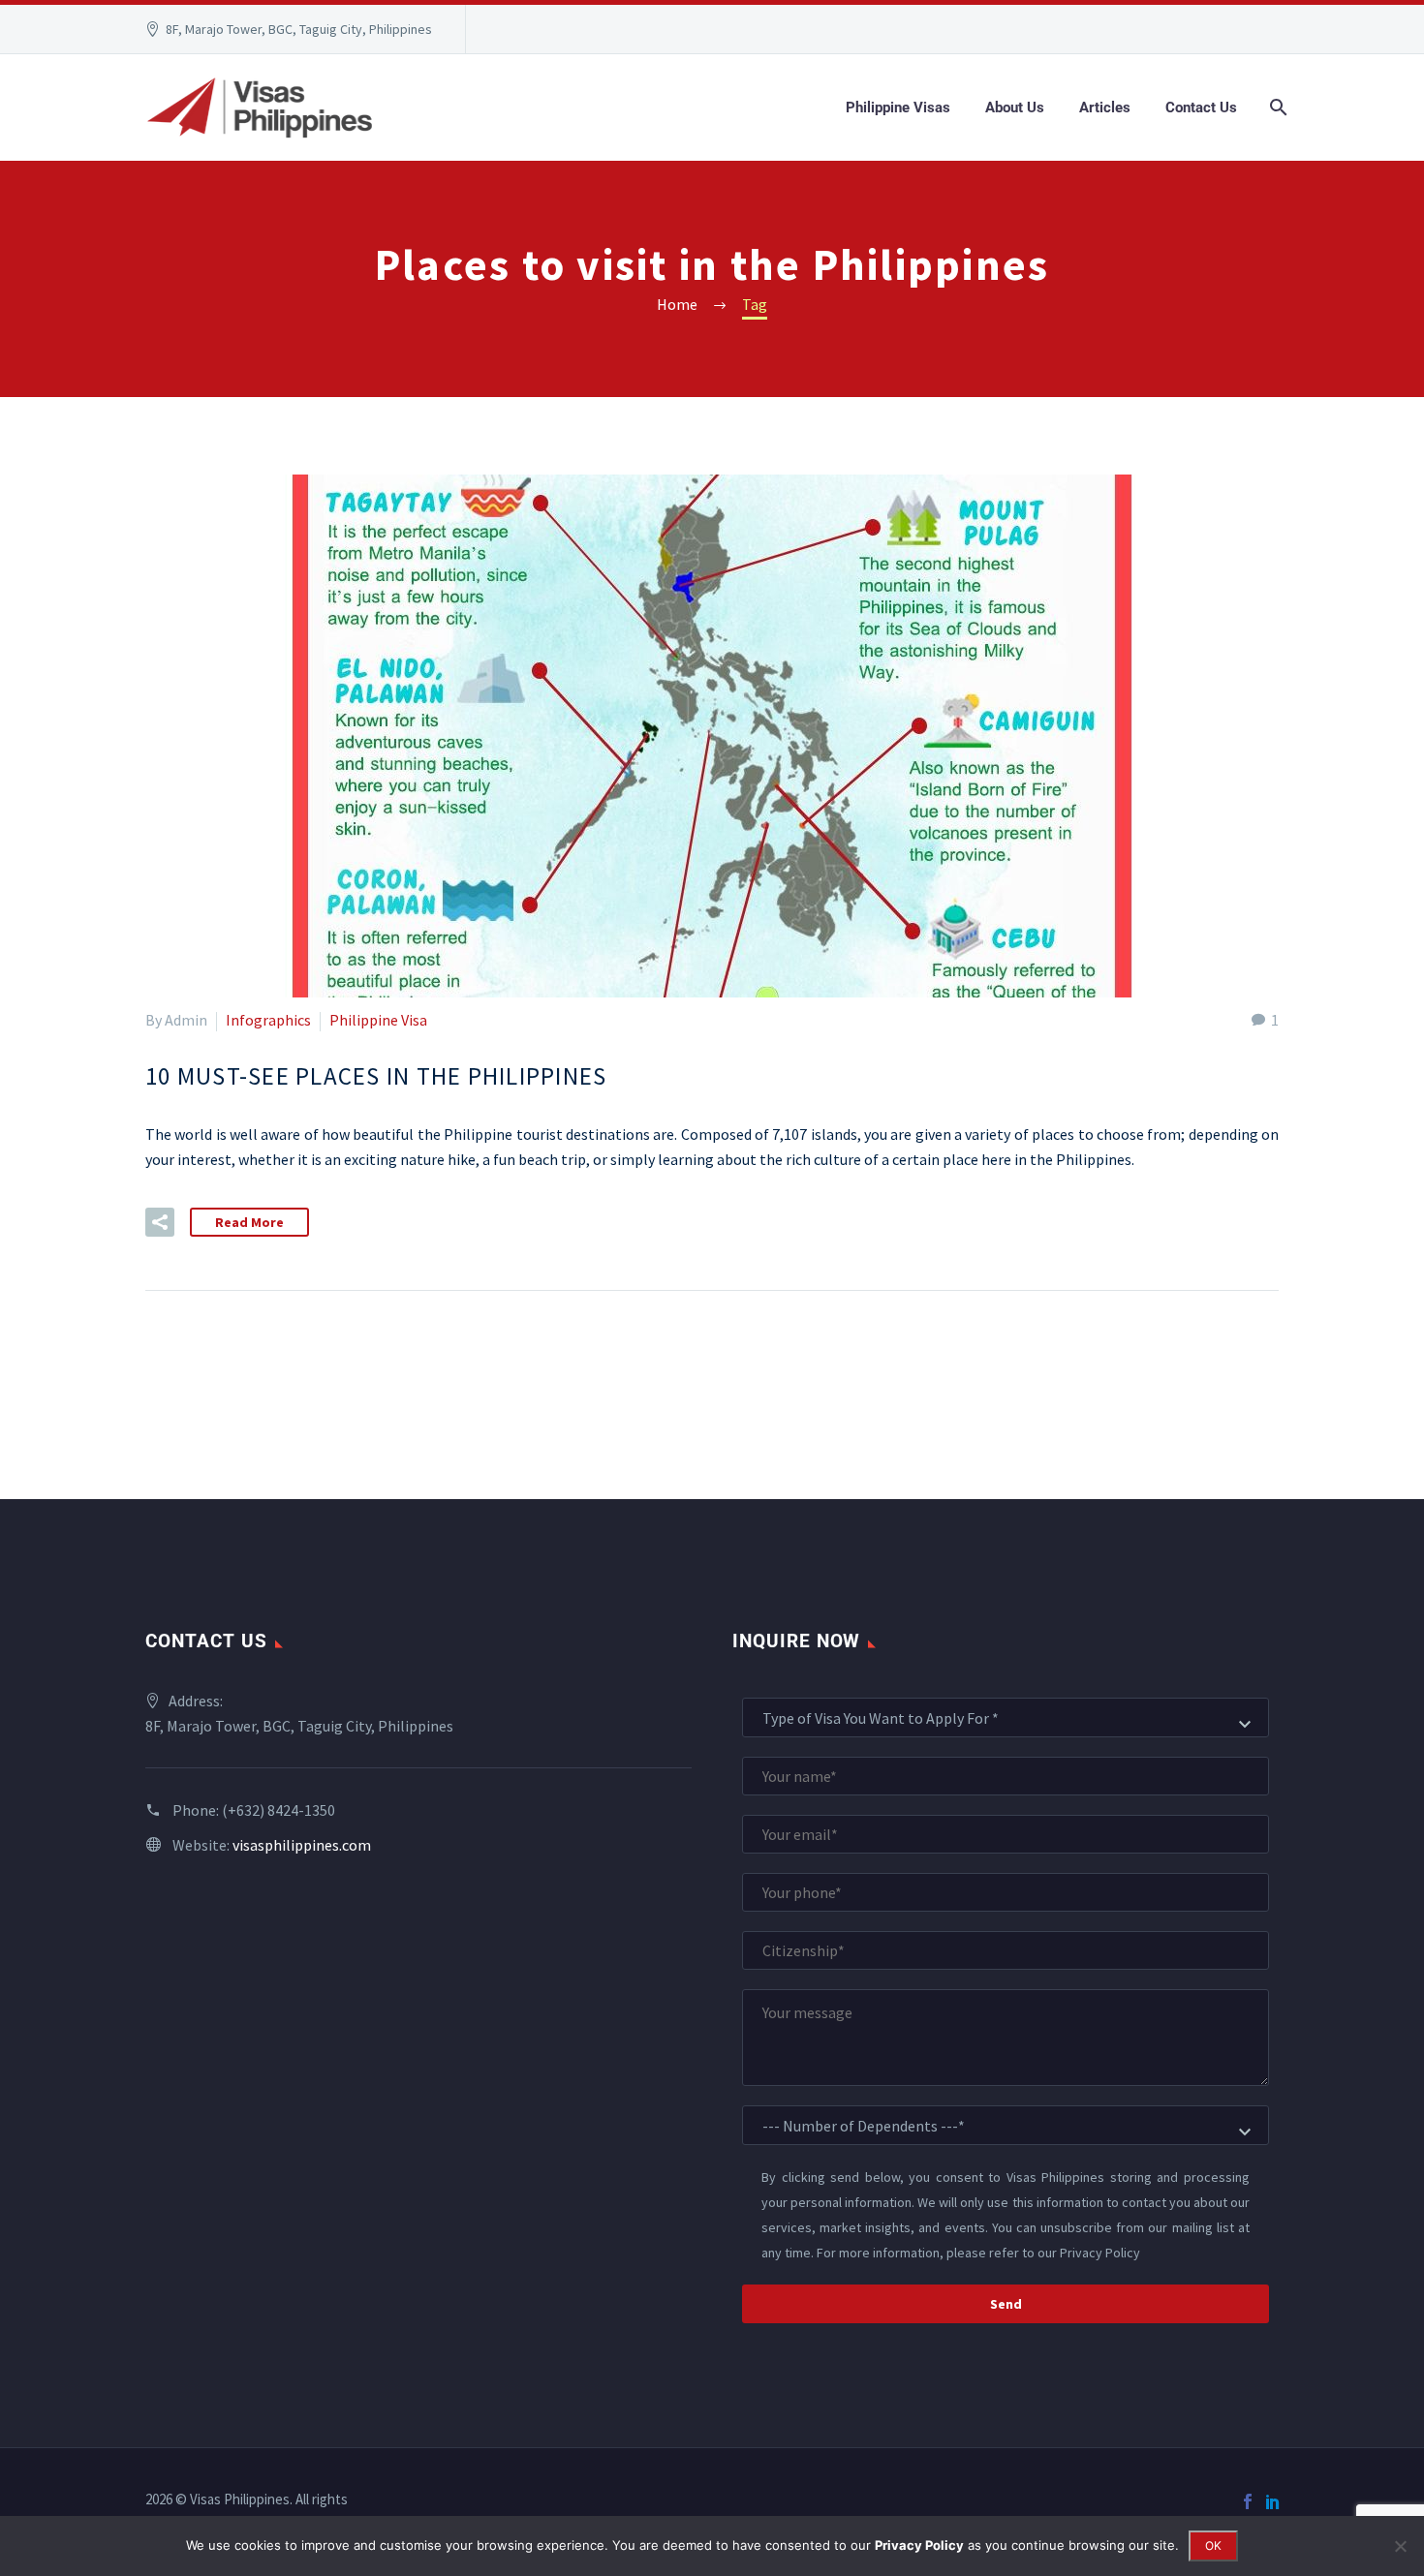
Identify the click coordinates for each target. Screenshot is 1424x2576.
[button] (160, 1222)
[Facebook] (1248, 2501)
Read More (249, 1222)
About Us (1015, 107)
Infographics (268, 1020)
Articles (1105, 107)
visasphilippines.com (302, 1845)
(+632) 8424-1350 (279, 1810)
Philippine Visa (378, 1020)
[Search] (1276, 107)
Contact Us (1201, 107)
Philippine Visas (898, 107)
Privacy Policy (1100, 2253)
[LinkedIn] (1273, 2501)
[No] (1400, 2546)
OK (1213, 2545)
